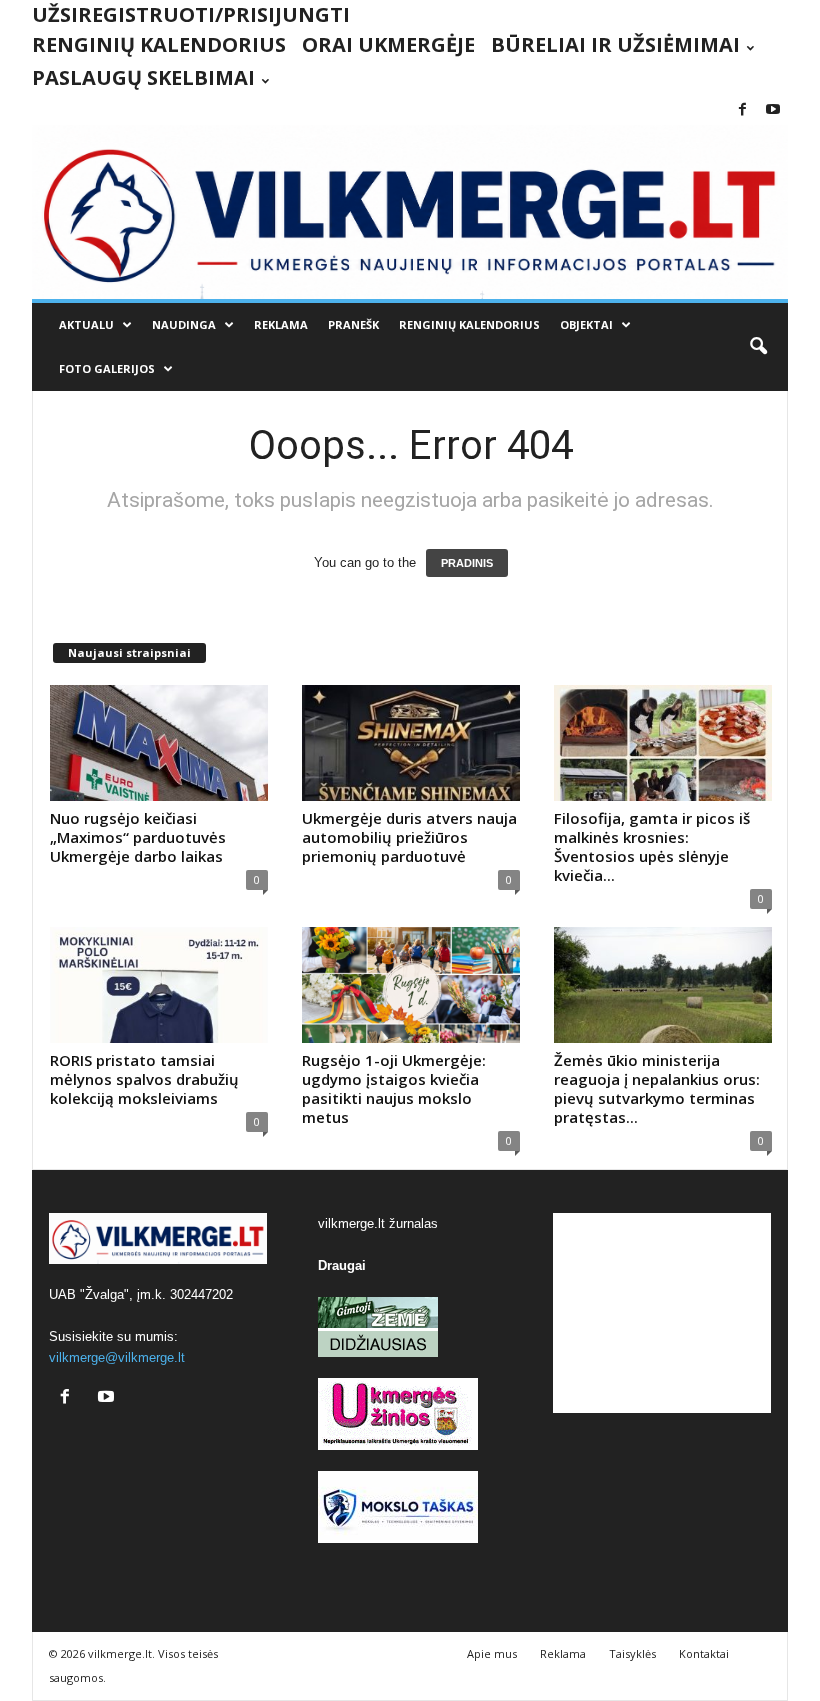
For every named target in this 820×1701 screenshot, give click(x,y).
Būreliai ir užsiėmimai (615, 44)
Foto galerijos (107, 368)
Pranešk (353, 324)
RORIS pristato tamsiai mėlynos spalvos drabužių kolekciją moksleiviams (144, 1079)
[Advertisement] (662, 1313)
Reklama (281, 324)
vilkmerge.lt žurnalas (378, 1223)
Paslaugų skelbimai (143, 77)
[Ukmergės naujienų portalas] (410, 212)
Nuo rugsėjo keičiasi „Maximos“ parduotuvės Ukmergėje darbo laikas (138, 837)
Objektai (586, 324)
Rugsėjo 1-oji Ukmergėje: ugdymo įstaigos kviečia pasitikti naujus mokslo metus (394, 1088)
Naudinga (184, 324)
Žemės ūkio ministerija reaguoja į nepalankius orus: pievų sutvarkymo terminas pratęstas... (657, 1088)
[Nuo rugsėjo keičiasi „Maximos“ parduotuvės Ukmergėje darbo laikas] (159, 743)
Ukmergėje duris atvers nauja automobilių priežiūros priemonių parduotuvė (409, 837)
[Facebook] (742, 110)
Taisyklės (632, 1653)
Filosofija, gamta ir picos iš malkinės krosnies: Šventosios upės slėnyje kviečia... (652, 846)
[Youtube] (773, 110)
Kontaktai (704, 1653)
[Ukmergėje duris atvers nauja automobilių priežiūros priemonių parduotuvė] (411, 743)
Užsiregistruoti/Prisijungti (191, 14)
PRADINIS (467, 563)
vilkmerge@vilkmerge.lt (117, 1357)
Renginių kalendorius (159, 44)
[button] (758, 347)
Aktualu (86, 324)
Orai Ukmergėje (388, 44)
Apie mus (492, 1653)
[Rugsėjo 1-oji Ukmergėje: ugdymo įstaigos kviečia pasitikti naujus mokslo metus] (411, 985)
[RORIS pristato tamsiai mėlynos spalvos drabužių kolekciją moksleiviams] (159, 985)
